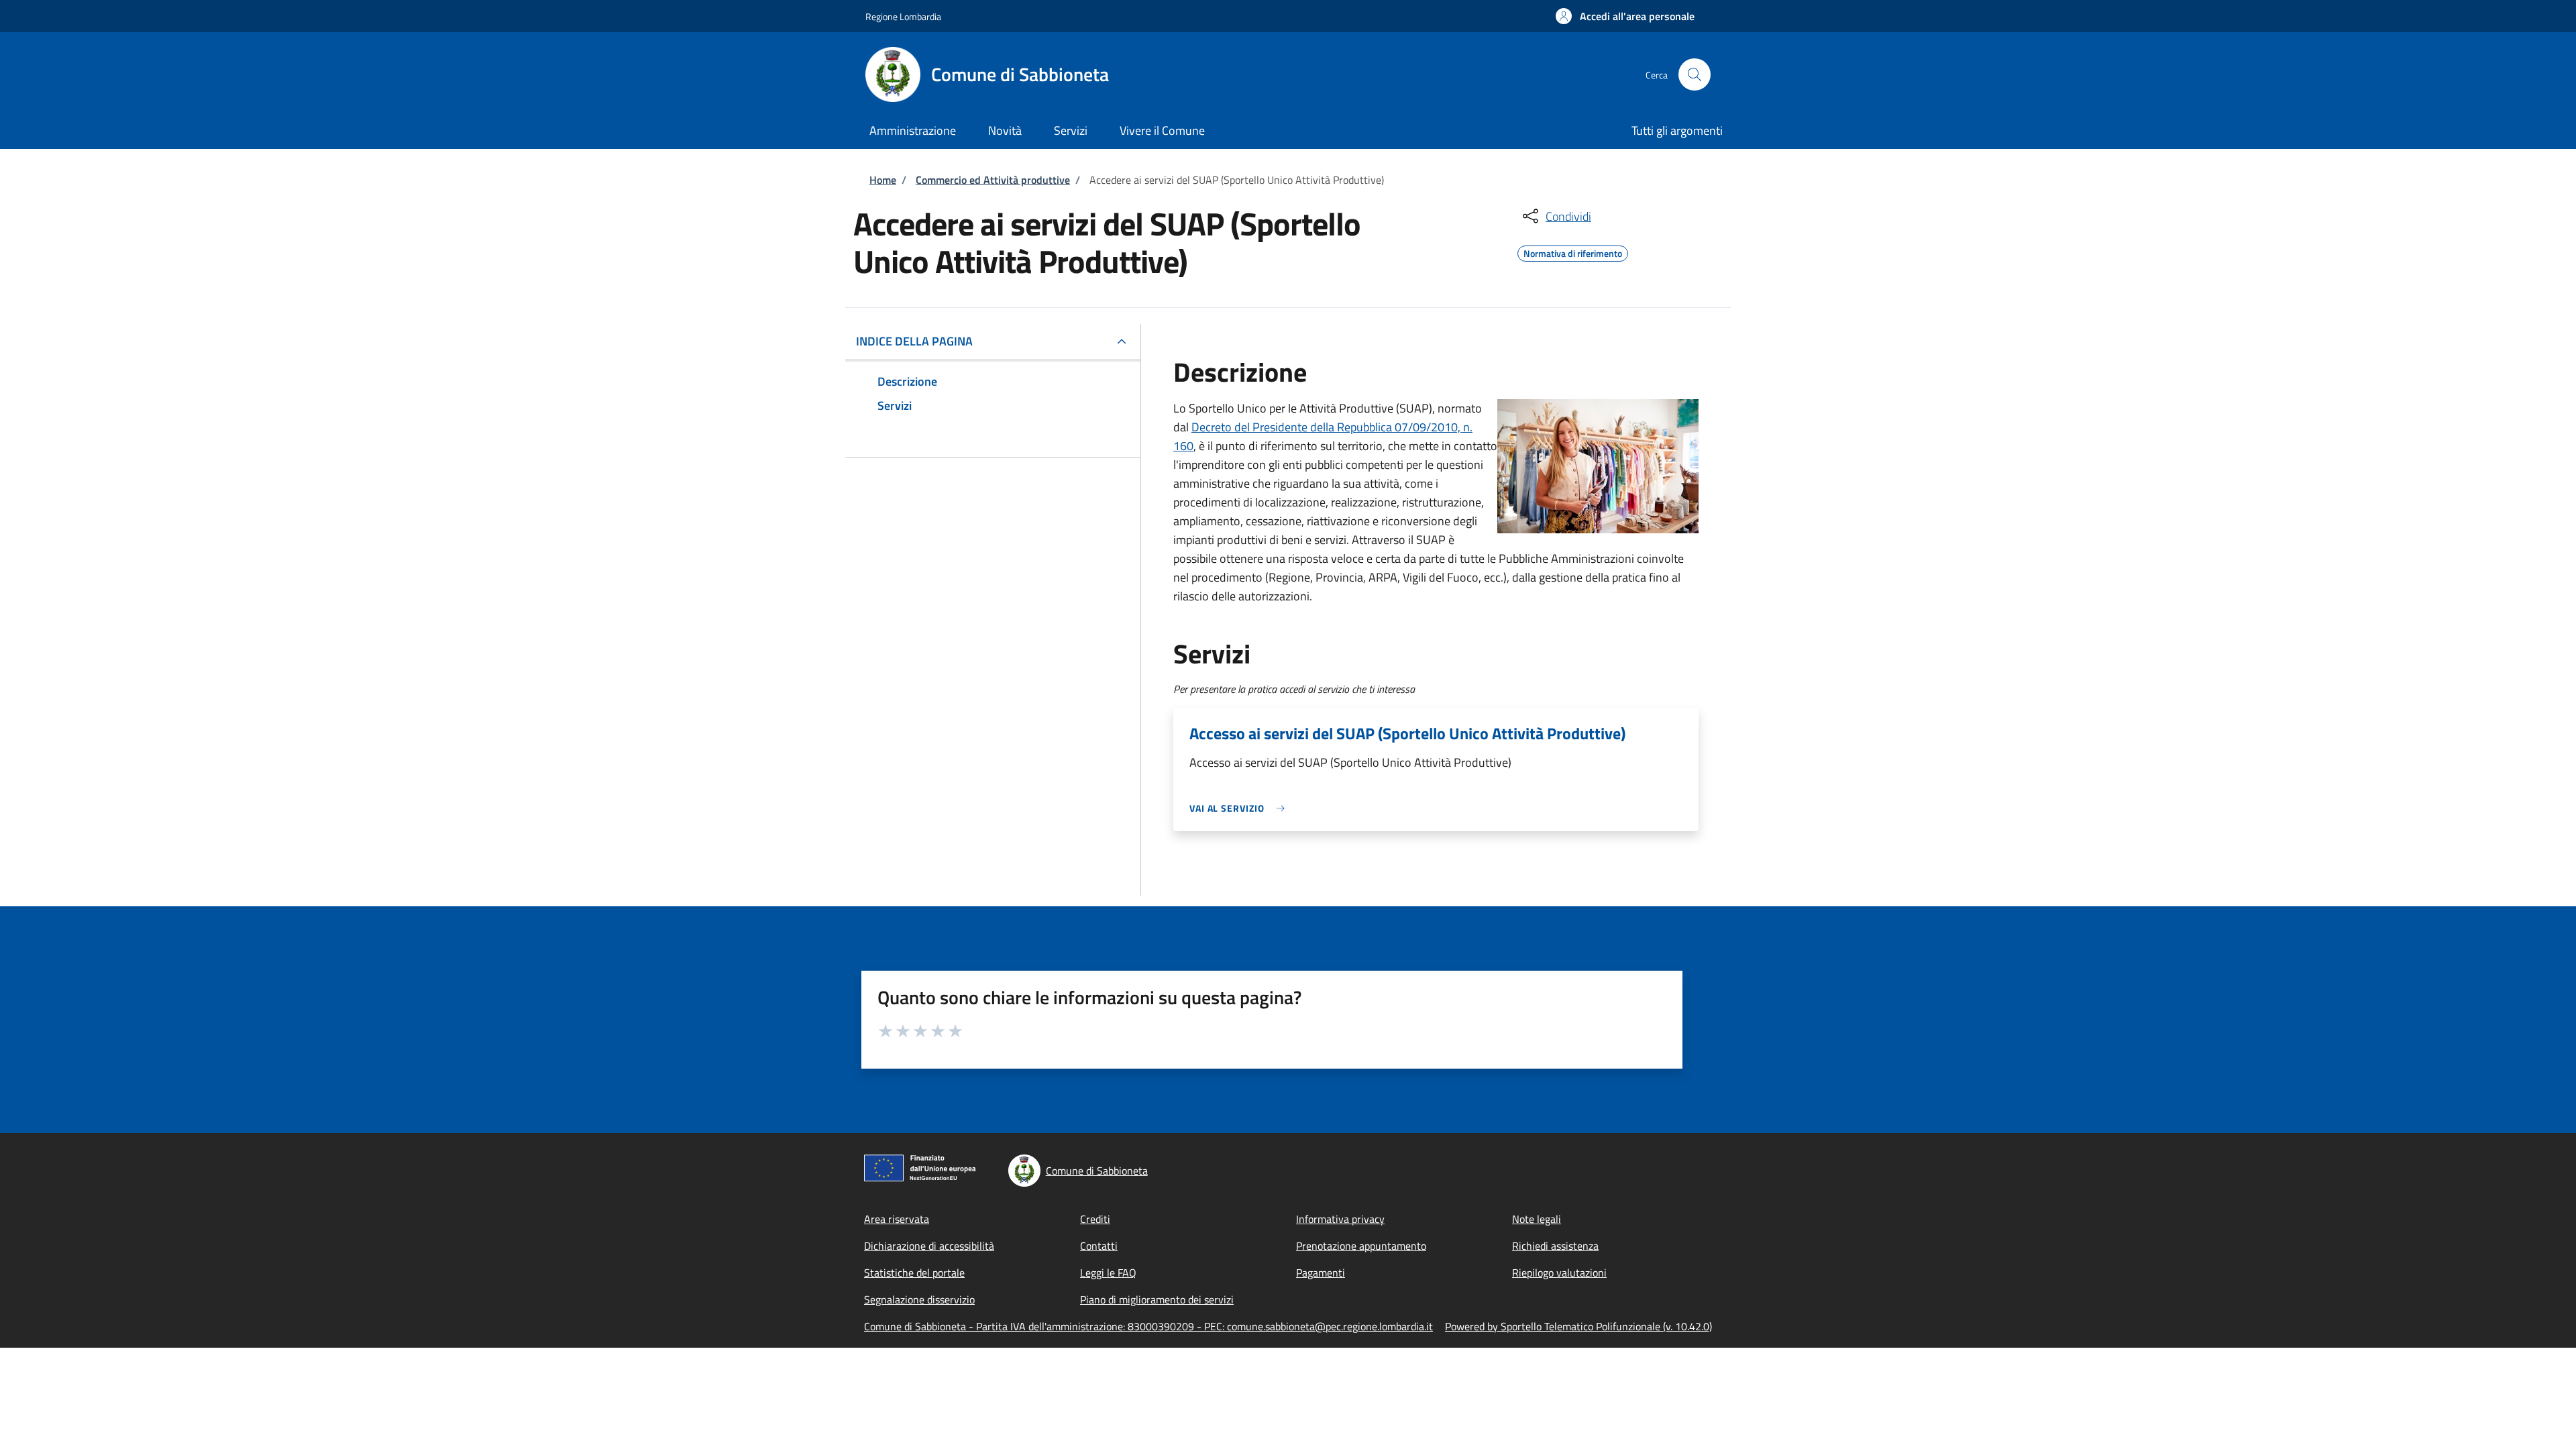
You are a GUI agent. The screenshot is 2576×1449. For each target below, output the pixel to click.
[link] (1240, 808)
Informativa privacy (1340, 1219)
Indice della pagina (914, 341)
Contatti (1099, 1246)
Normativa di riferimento (1573, 252)
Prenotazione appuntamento (1361, 1246)
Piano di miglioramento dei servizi (1157, 1299)
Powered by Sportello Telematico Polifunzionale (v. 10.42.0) (1578, 1326)
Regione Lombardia (903, 16)
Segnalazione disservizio (919, 1299)
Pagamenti (1321, 1273)
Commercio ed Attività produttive (993, 180)
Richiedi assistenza (1555, 1246)
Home (883, 180)
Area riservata (897, 1219)
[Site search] (1695, 74)
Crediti (1095, 1219)
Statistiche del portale (914, 1273)
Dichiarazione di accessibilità (929, 1246)
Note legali (1537, 1219)
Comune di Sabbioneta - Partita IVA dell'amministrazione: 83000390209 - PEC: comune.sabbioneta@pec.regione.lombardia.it (1148, 1326)
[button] (1625, 16)
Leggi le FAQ (1108, 1273)
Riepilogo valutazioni (1559, 1273)
